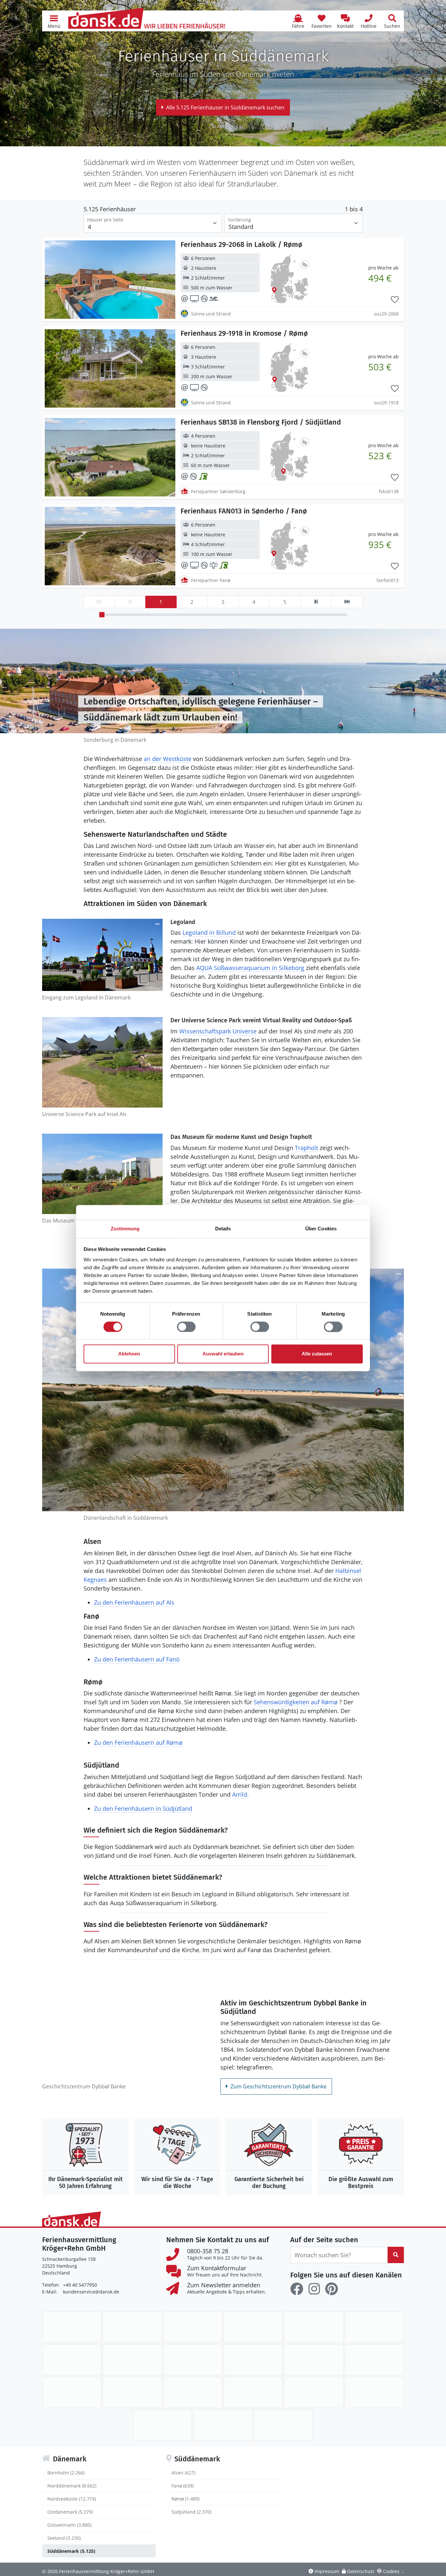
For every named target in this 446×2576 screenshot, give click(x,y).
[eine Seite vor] (316, 602)
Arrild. (240, 1794)
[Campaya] (253, 2327)
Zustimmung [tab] (125, 1229)
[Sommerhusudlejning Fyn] (314, 2392)
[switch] (186, 1327)
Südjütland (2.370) (191, 2512)
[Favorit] (395, 300)
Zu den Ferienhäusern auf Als (134, 1602)
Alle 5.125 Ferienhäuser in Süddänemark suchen (225, 107)
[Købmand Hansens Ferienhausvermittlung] (72, 2392)
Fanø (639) (183, 2486)
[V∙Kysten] (284, 2425)
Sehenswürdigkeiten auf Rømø (296, 1702)
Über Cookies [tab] (321, 1229)
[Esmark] (193, 2360)
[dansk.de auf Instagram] (314, 2289)
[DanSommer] (374, 2327)
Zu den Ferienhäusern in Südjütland (143, 1808)
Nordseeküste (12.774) (72, 2499)
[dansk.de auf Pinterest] (331, 2289)
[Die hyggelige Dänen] (253, 2360)
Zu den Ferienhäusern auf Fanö (137, 1659)
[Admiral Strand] (132, 2327)
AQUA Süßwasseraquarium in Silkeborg (250, 968)
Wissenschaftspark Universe (218, 1031)
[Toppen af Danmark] (162, 2425)
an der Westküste (167, 759)
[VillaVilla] (223, 2425)
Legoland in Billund (209, 932)
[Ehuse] (132, 2360)
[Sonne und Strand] (253, 2392)
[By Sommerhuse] (193, 2327)
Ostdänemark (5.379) (70, 2512)
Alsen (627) (183, 2473)
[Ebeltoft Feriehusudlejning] (72, 2360)
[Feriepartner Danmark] (72, 2327)
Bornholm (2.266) (66, 2473)
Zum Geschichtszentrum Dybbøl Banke (279, 2086)
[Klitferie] (374, 2360)
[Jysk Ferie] (314, 2360)
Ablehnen (129, 1354)
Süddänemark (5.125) (71, 2551)
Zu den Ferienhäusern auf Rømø (138, 1742)
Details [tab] (223, 1229)
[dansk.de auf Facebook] (297, 2289)
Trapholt (306, 1148)
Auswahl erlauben (223, 1354)
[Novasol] (132, 2392)
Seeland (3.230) (64, 2538)
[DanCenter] (314, 2327)
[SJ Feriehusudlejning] (193, 2392)
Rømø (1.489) (185, 2499)
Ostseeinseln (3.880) (69, 2525)
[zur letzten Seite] (347, 602)
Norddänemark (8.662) (72, 2486)
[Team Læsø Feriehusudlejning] (374, 2392)
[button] (54, 21)
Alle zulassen (317, 1354)
